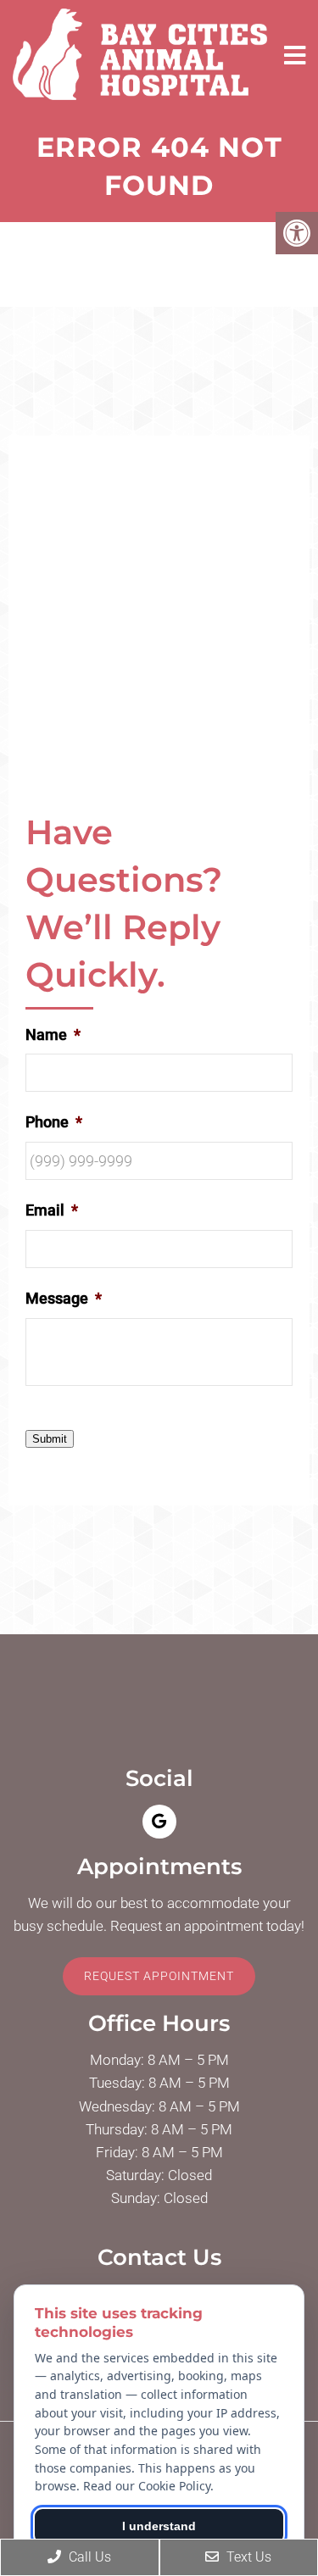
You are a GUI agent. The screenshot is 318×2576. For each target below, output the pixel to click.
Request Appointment (159, 1976)
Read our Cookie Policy (147, 2486)
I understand (159, 2526)
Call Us (88, 2557)
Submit (50, 1439)
